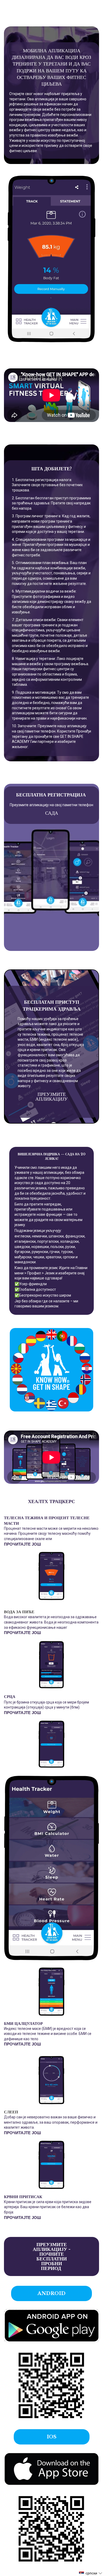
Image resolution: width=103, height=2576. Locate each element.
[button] (91, 2573)
